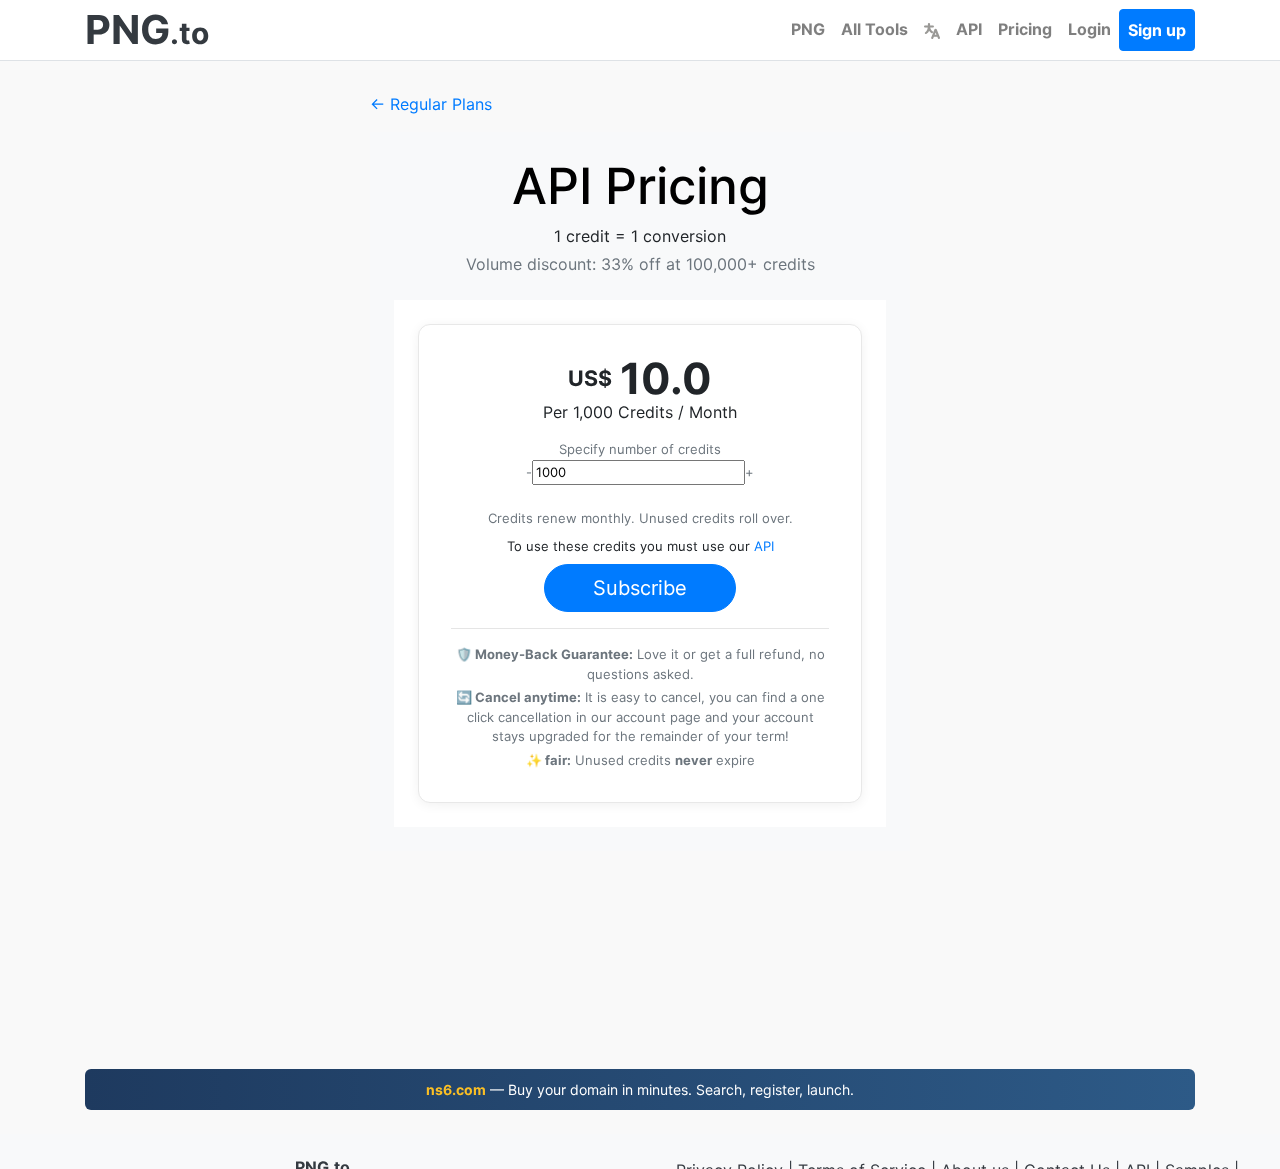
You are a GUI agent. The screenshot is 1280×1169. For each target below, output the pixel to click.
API (969, 29)
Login (1089, 29)
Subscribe (640, 588)
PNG (808, 29)
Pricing (1025, 29)
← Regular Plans (431, 104)
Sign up (1157, 30)
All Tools (874, 29)
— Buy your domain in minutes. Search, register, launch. (640, 1089)
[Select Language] (932, 29)
